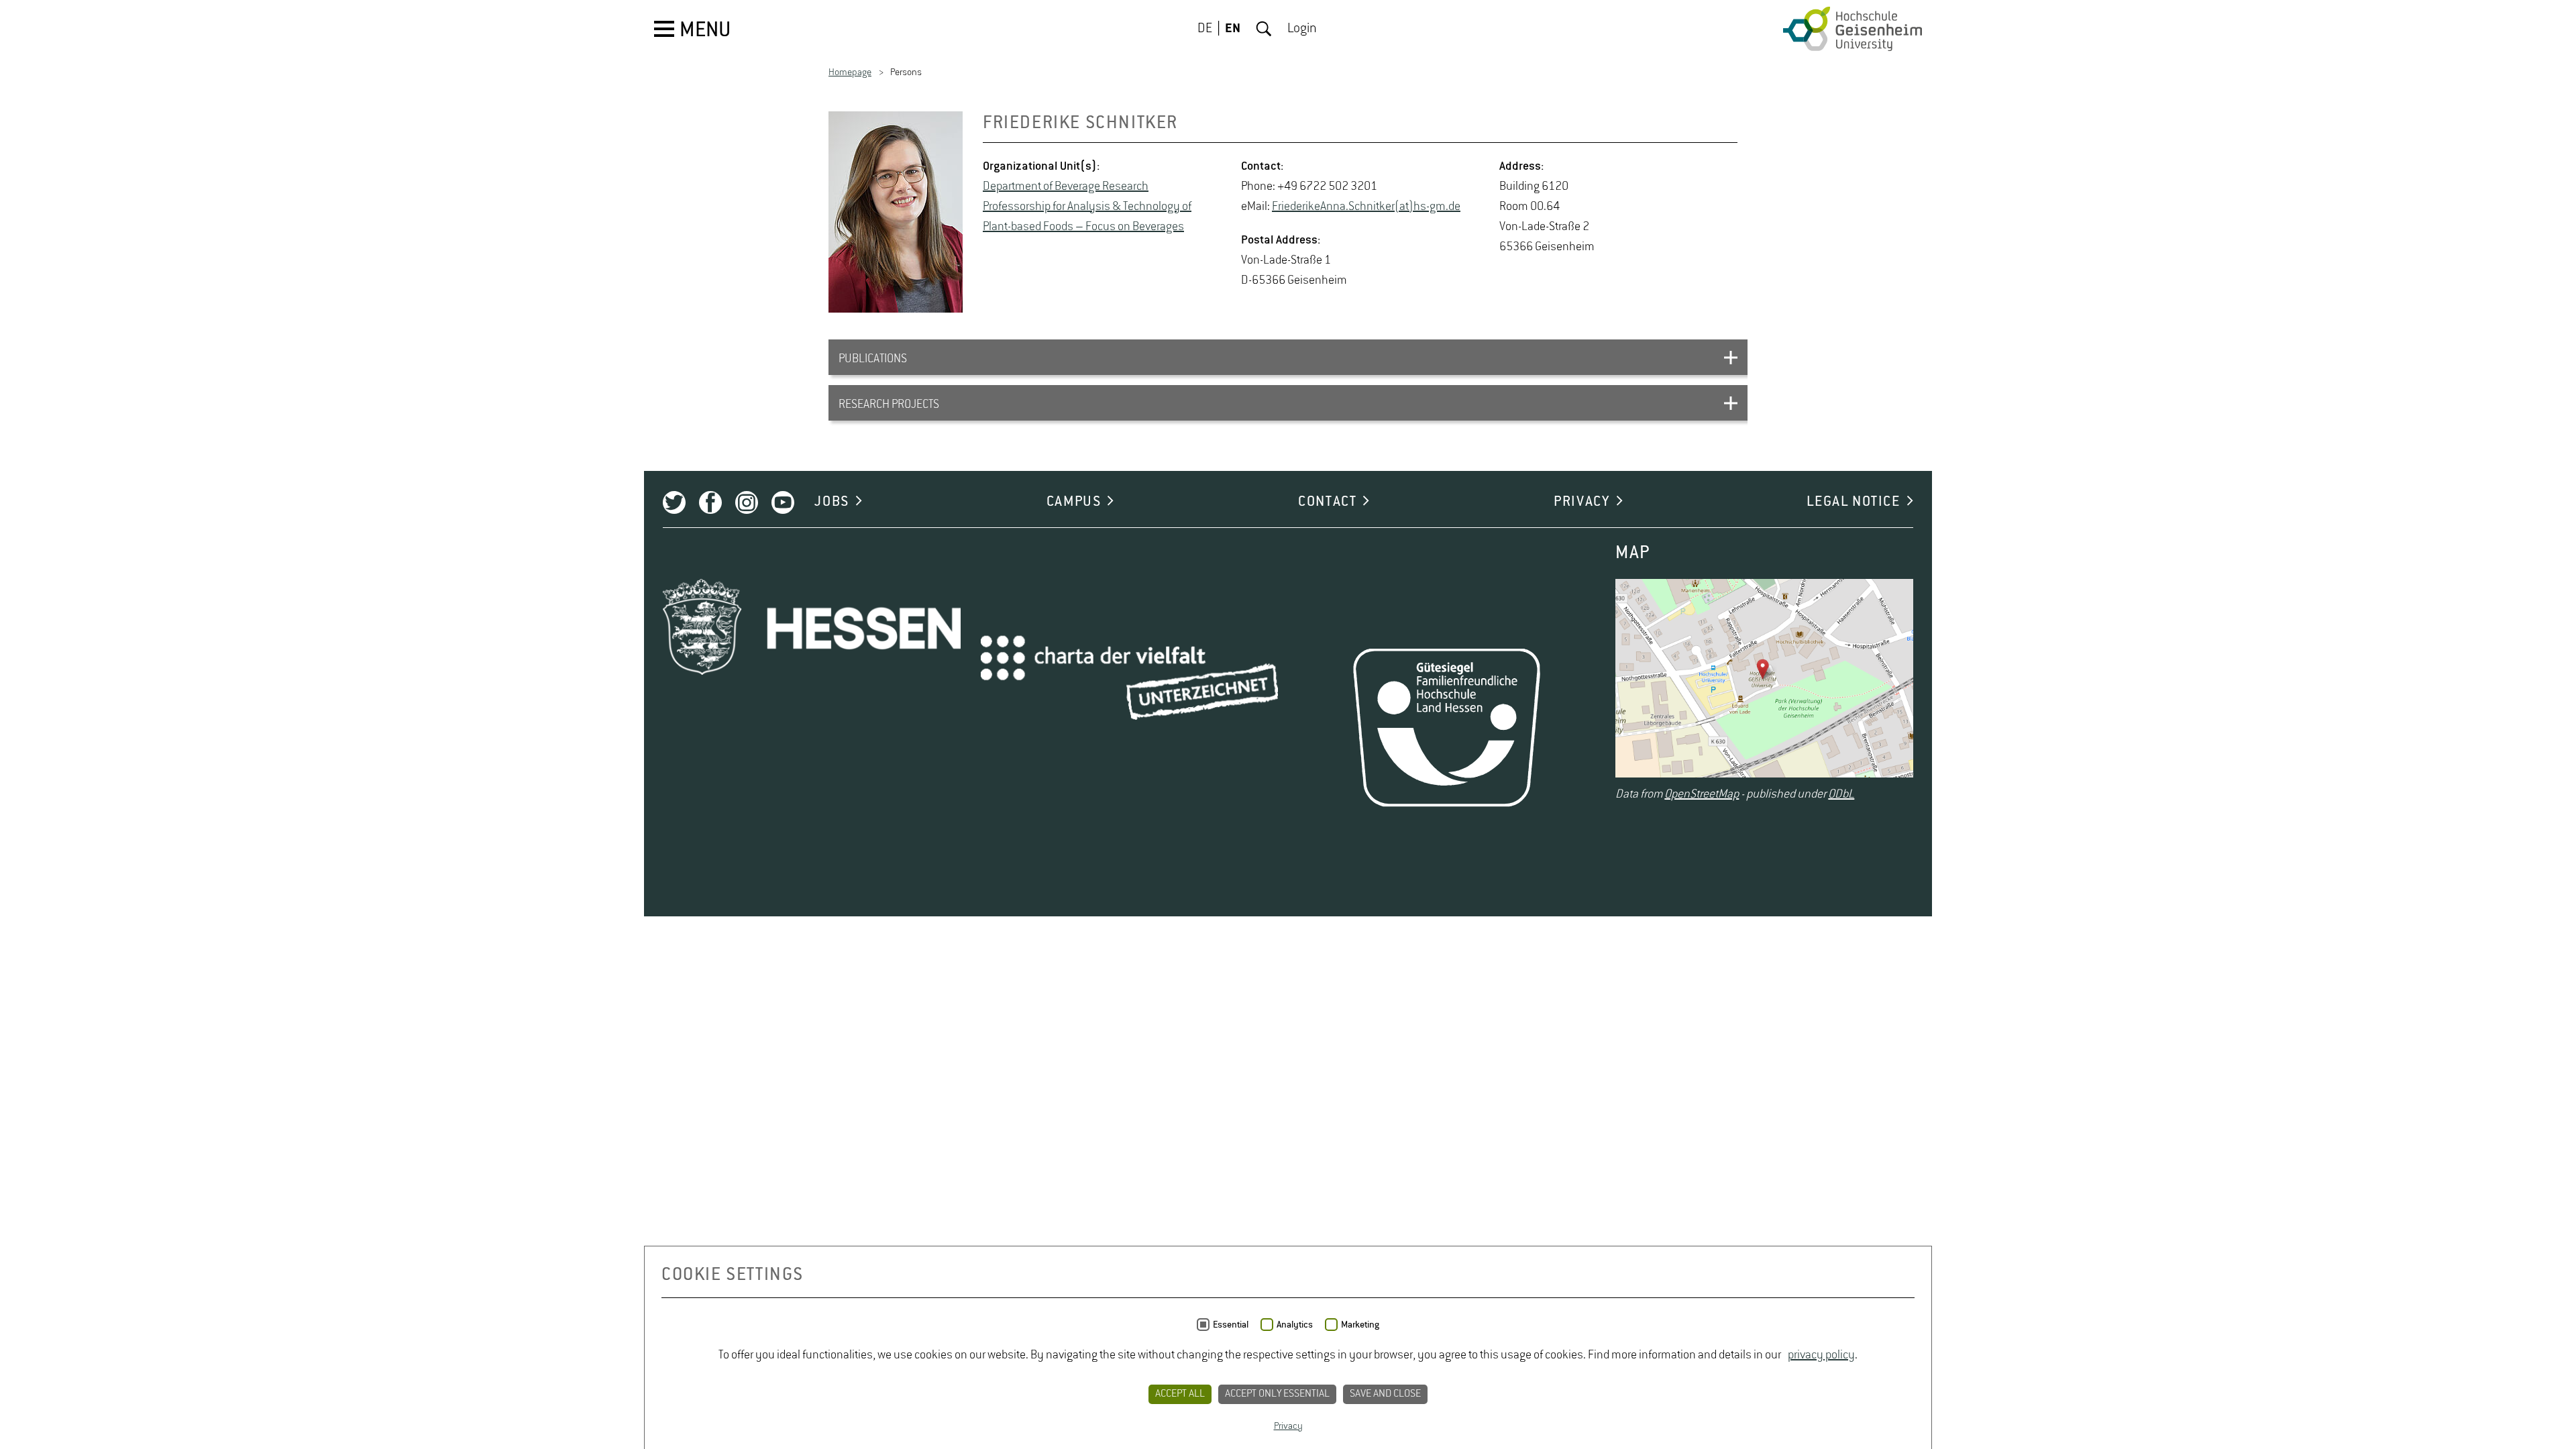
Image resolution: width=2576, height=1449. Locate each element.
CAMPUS (1074, 502)
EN (1233, 29)
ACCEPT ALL (1180, 1394)
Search (1264, 29)
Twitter (674, 502)
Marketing (1360, 1325)
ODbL (1841, 794)
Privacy (1288, 1426)
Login (1302, 29)
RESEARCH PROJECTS (889, 405)
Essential (1231, 1325)
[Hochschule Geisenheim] (1853, 29)
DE (1205, 29)
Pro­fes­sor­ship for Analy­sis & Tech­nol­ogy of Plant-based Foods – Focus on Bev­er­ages (1087, 217)
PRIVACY (1581, 502)
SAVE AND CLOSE (1385, 1394)
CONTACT (1327, 502)
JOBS (831, 502)
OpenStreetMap (1702, 794)
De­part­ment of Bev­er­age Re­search (1066, 186)
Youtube (783, 502)
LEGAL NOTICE (1853, 502)
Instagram (747, 502)
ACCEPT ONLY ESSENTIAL (1277, 1394)
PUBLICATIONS (873, 359)
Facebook (710, 502)
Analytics (1295, 1325)
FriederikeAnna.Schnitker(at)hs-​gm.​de (1366, 207)
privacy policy (1821, 1355)
